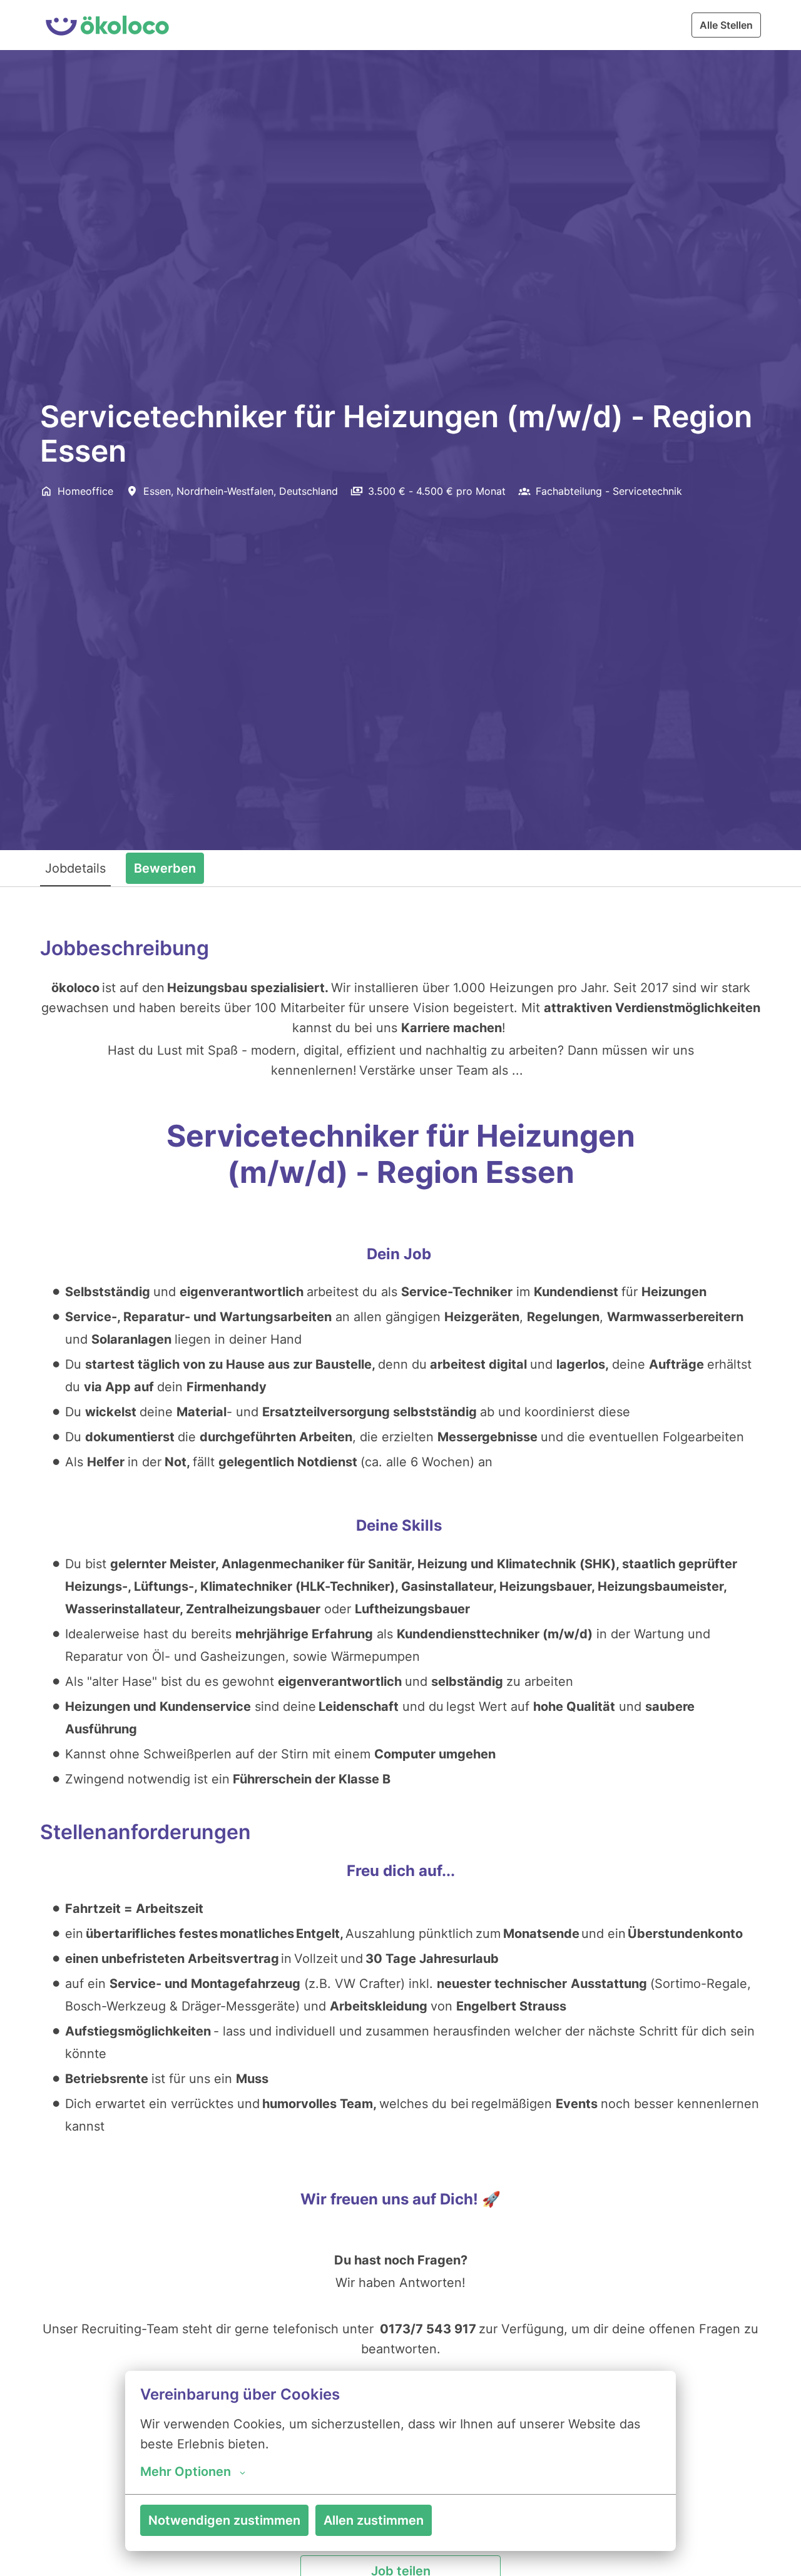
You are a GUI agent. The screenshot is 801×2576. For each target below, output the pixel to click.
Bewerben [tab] (165, 868)
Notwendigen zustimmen (224, 2520)
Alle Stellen (726, 25)
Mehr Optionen (186, 2472)
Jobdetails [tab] (75, 868)
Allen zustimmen (374, 2520)
